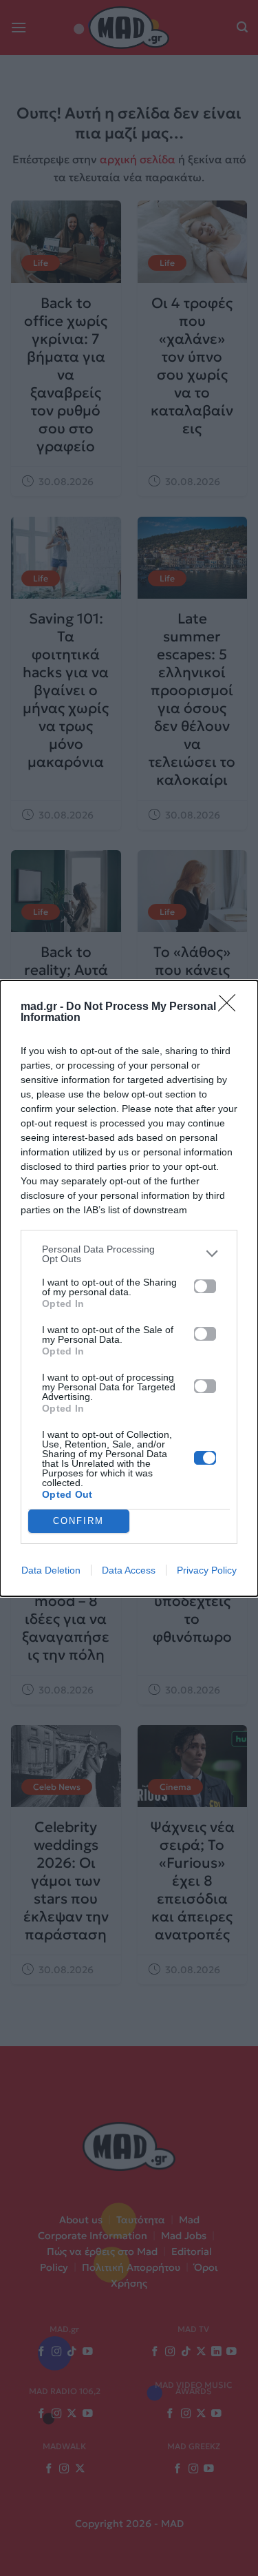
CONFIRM (78, 1521)
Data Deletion (51, 1570)
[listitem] (129, 1254)
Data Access (129, 1570)
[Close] (231, 1007)
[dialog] (129, 1288)
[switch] (205, 1286)
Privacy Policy (207, 1570)
